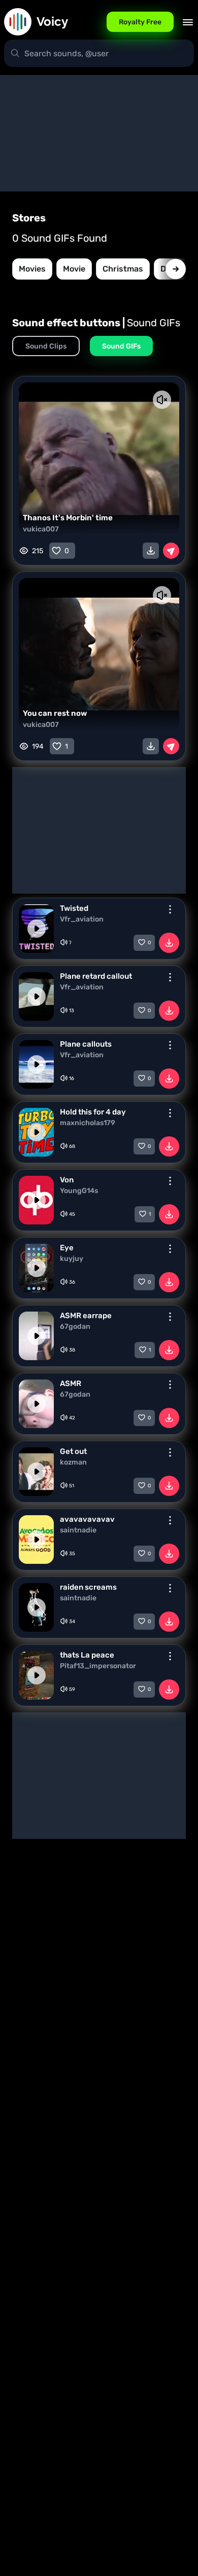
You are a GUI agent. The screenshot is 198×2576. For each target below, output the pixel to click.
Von (67, 1180)
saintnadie (78, 1530)
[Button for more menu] (170, 909)
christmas (123, 269)
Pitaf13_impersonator (98, 1666)
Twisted (74, 908)
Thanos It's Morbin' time (68, 518)
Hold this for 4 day (93, 1112)
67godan (75, 1327)
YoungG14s (79, 1191)
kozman (73, 1463)
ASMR (71, 1383)
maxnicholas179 (88, 1123)
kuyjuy (72, 1259)
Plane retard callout (96, 976)
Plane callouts (86, 1044)
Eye (67, 1248)
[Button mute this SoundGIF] (162, 400)
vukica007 (41, 529)
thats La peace (87, 1655)
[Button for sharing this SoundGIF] (171, 551)
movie (74, 269)
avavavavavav (87, 1519)
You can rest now (55, 713)
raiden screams (88, 1587)
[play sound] (37, 929)
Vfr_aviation (82, 919)
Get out (73, 1451)
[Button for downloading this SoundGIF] (151, 551)
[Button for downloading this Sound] (169, 943)
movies (32, 269)
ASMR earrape (86, 1316)
